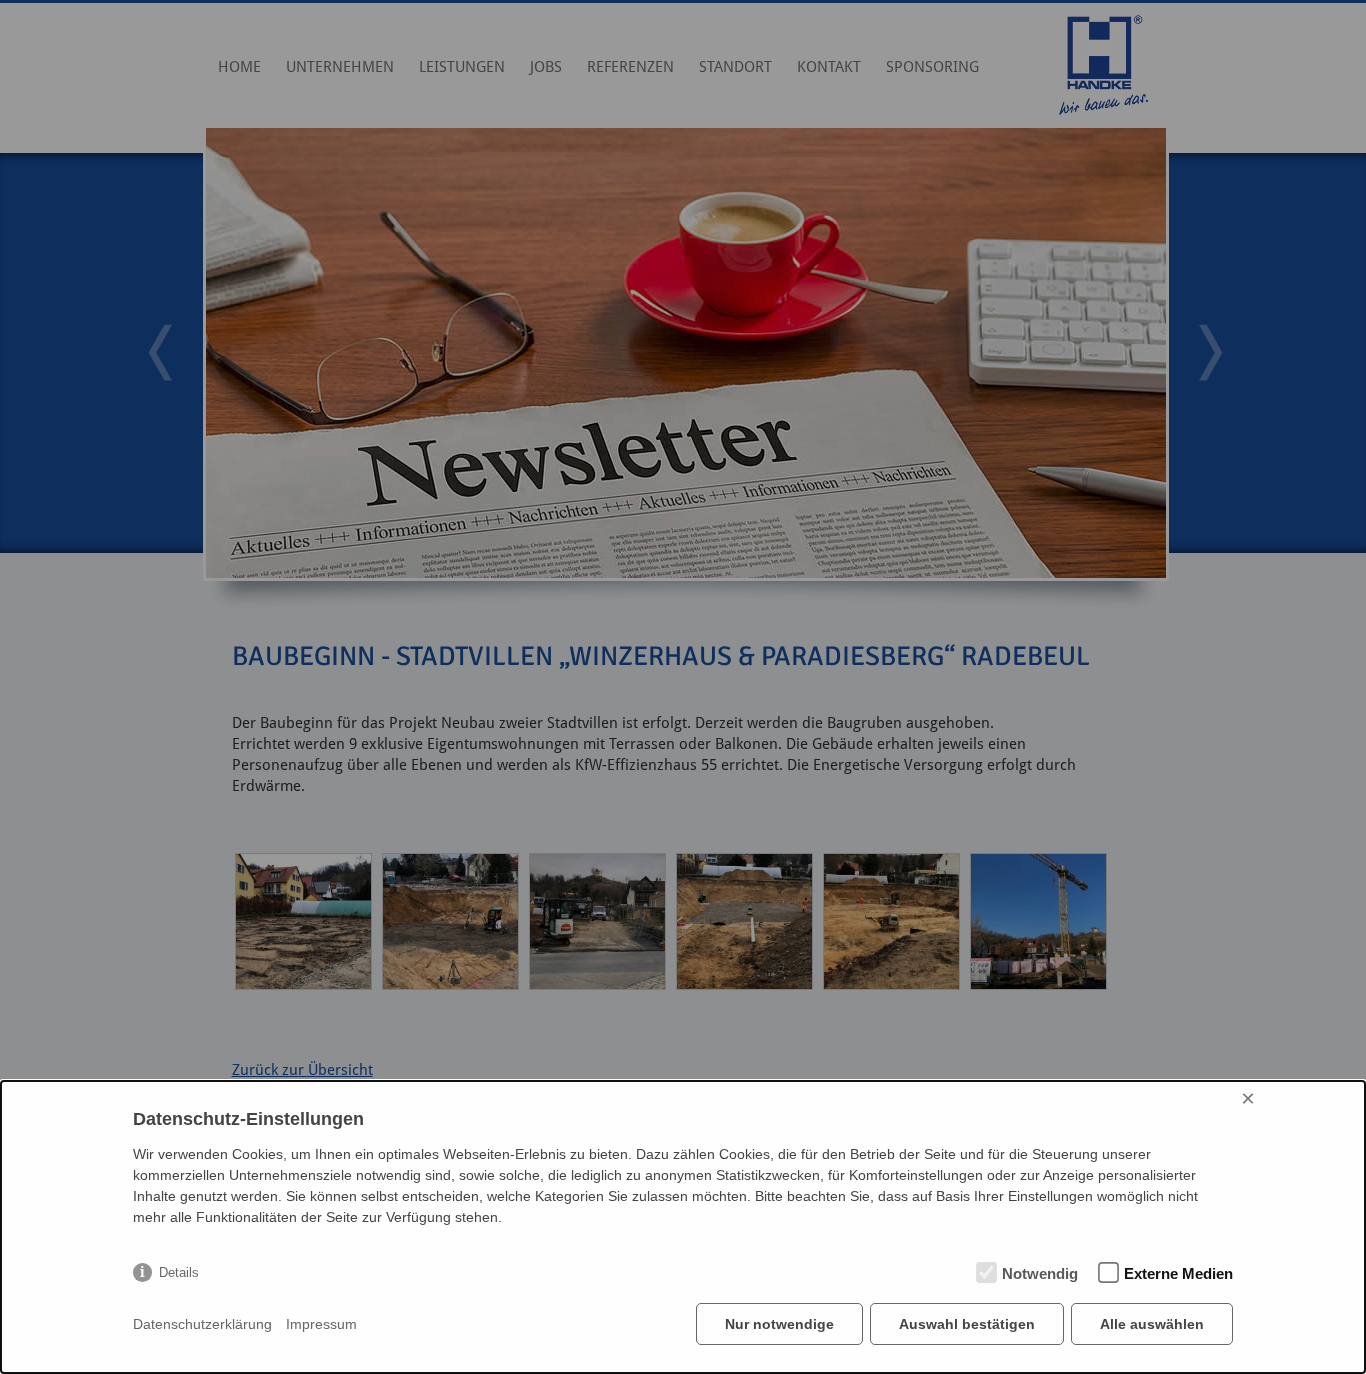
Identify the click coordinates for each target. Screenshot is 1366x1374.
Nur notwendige (779, 1324)
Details (179, 1272)
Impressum (321, 1324)
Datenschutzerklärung (202, 1324)
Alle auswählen (1152, 1324)
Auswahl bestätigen (967, 1324)
